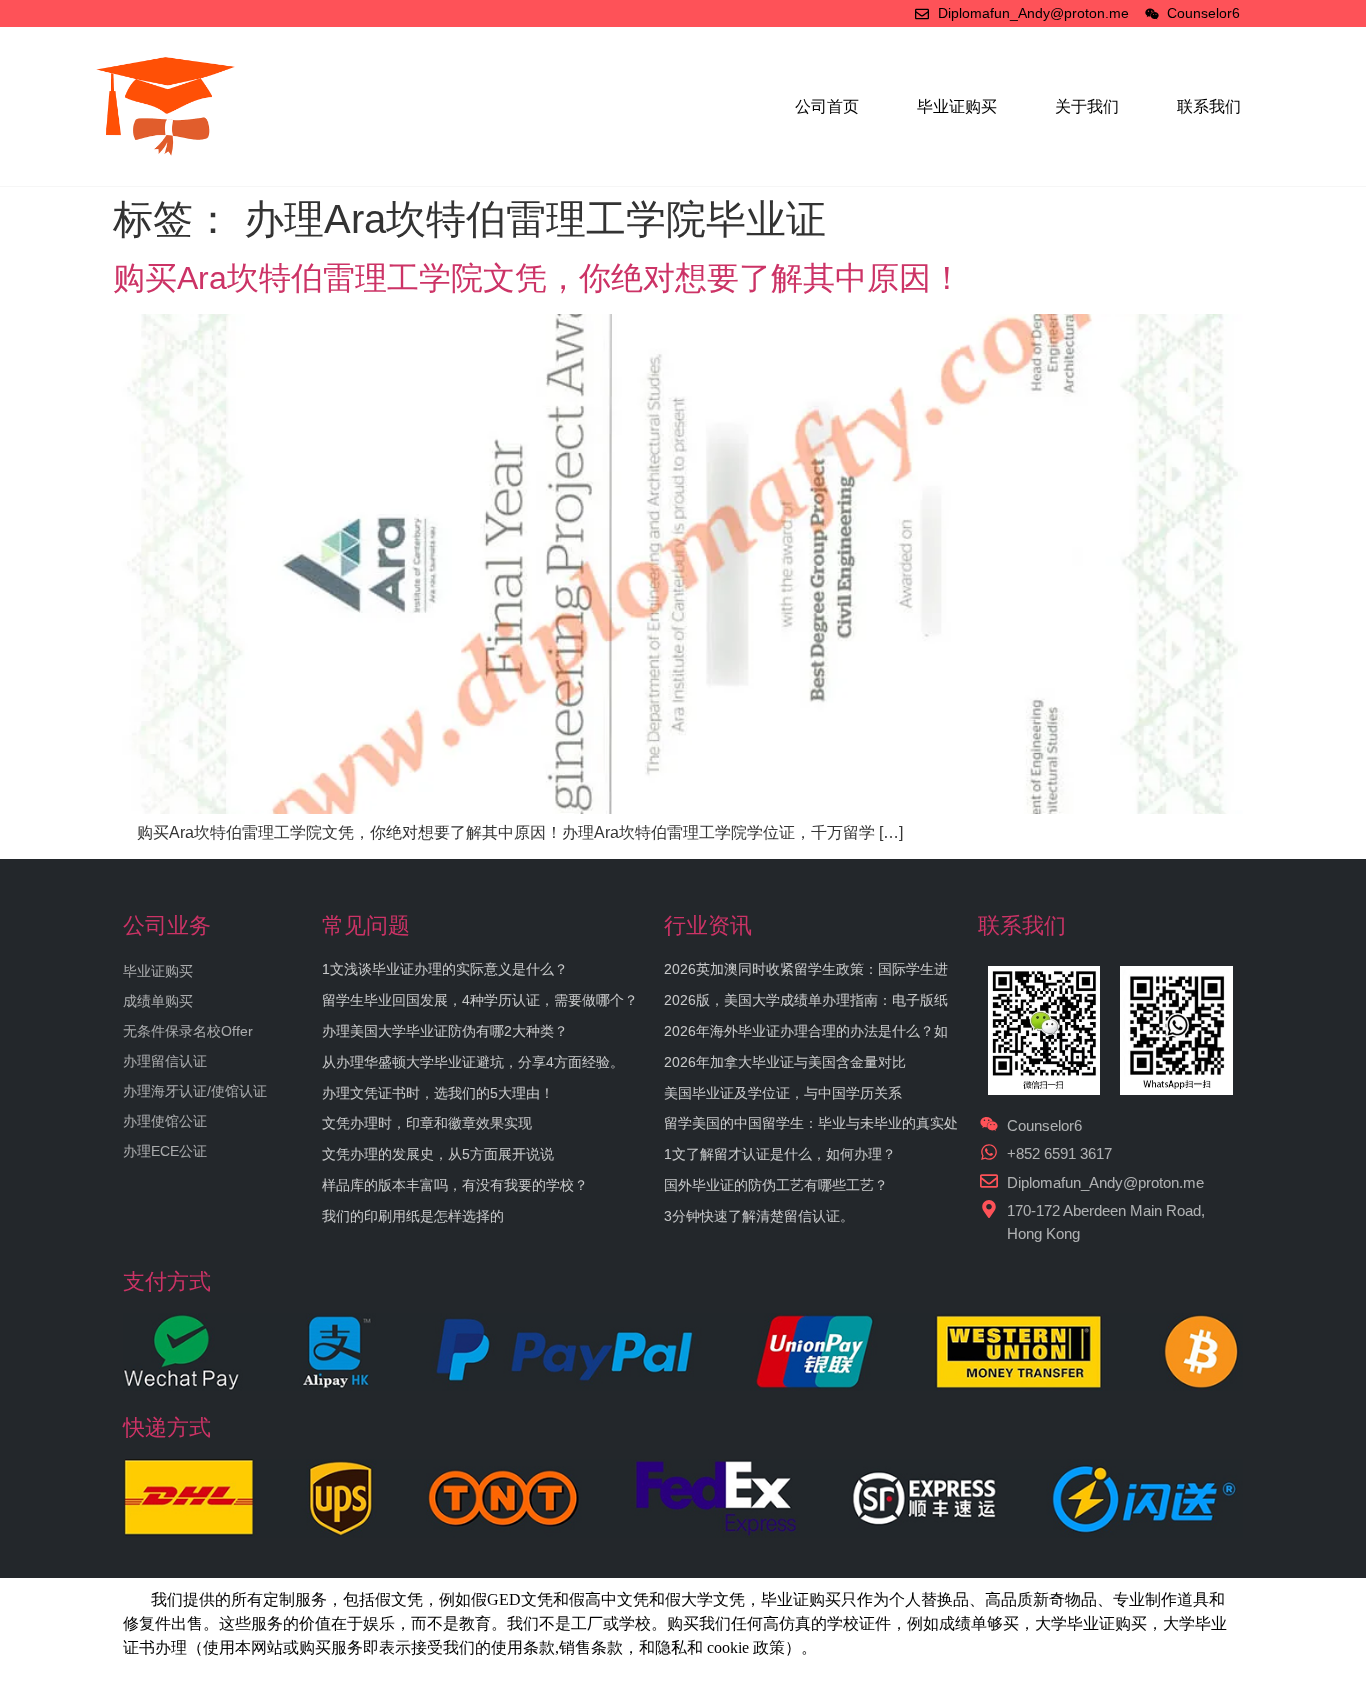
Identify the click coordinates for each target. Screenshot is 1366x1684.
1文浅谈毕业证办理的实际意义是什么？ (445, 969)
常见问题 (366, 925)
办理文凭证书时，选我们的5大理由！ (438, 1093)
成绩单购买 (158, 1001)
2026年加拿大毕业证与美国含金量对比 (785, 1062)
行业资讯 (708, 925)
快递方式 (167, 1427)
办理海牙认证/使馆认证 (195, 1091)
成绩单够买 (979, 1623)
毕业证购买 (957, 106)
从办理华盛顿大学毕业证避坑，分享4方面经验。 (473, 1062)
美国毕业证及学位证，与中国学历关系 (783, 1093)
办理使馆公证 (165, 1121)
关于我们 (1087, 106)
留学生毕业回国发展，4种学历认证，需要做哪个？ (480, 1000)
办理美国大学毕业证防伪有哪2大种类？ (445, 1031)
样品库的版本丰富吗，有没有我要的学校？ (455, 1185)
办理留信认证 (165, 1061)
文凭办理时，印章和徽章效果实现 (427, 1123)
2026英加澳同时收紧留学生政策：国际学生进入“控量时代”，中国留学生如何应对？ (806, 977)
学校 (843, 1623)
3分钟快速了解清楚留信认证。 (759, 1216)
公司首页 (827, 106)
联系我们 (1209, 106)
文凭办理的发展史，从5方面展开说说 (438, 1154)
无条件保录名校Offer (188, 1031)
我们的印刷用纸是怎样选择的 (413, 1216)
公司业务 (167, 925)
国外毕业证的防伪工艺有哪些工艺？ (776, 1185)
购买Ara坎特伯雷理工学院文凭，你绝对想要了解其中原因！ (538, 278)
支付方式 (167, 1281)
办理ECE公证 (165, 1151)
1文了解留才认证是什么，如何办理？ (780, 1154)
